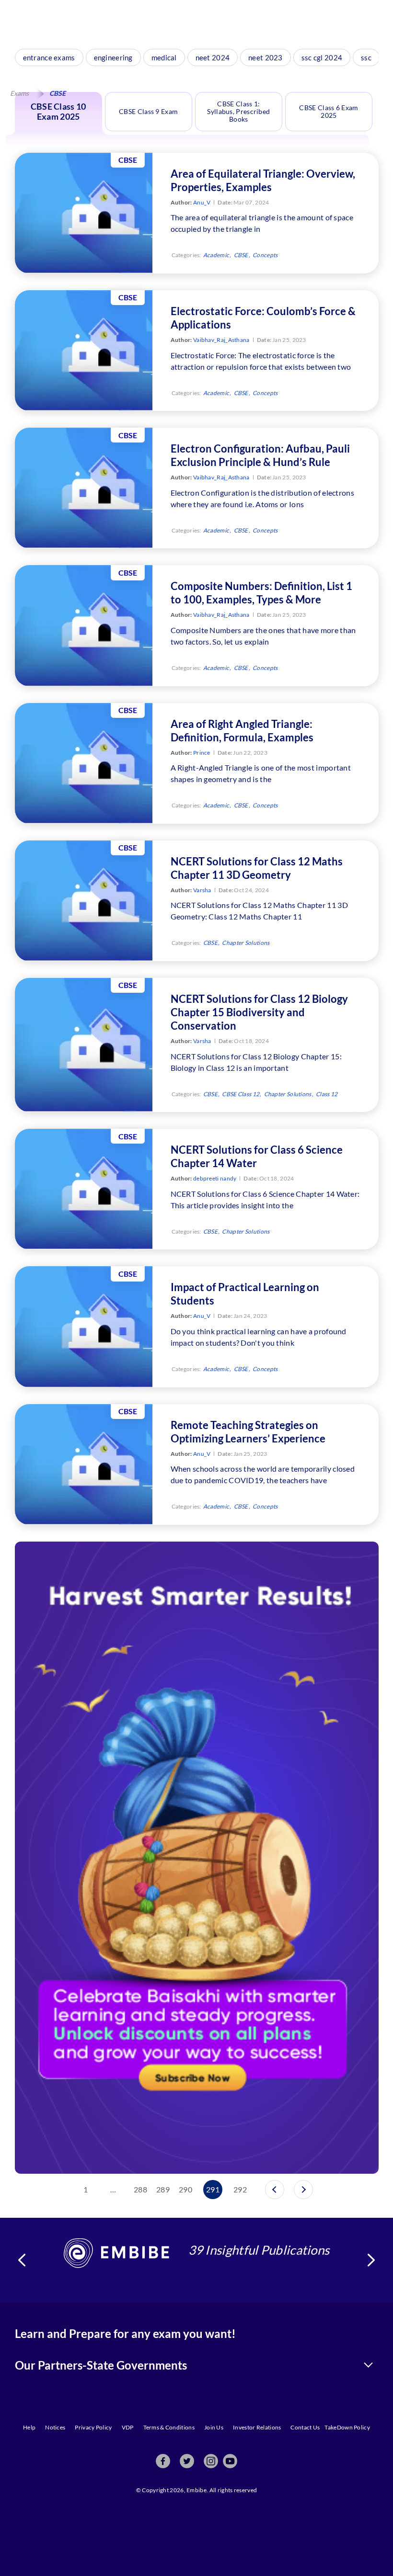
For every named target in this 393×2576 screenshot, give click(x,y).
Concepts (265, 255)
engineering (113, 57)
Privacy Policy (93, 2427)
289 (163, 2189)
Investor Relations (257, 2427)
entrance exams (49, 57)
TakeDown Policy (347, 2427)
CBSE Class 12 (241, 1094)
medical (164, 57)
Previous (22, 2260)
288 (140, 2189)
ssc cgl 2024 (322, 57)
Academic (216, 255)
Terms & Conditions (169, 2427)
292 (240, 2189)
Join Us (214, 2427)
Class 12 (327, 1094)
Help (29, 2427)
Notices (55, 2427)
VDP (128, 2427)
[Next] (303, 2190)
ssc (366, 57)
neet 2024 (213, 57)
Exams (19, 93)
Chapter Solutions (246, 943)
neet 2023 (266, 57)
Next (371, 2260)
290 (185, 2189)
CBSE (241, 255)
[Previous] (275, 2190)
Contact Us (305, 2427)
